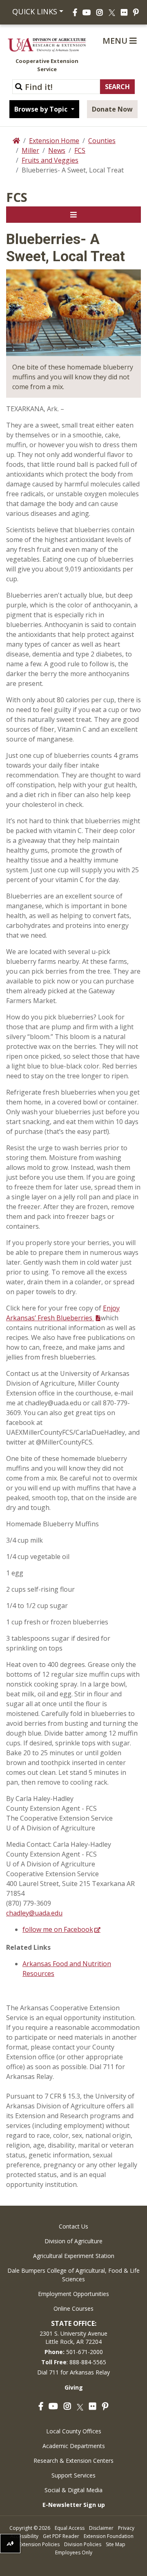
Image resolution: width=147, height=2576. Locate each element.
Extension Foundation (109, 2536)
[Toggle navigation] (73, 215)
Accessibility (24, 2536)
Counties (102, 141)
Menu (116, 41)
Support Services (73, 2475)
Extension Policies (39, 2544)
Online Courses (73, 2308)
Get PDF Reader (61, 2536)
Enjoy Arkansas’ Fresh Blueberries (63, 1313)
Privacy (126, 2528)
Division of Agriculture (73, 2241)
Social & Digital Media (73, 2490)
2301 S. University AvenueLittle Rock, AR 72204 (73, 2337)
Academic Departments (74, 2446)
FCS (80, 150)
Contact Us (73, 2226)
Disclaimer (101, 2528)
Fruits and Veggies (50, 160)
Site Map (116, 2544)
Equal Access (70, 2528)
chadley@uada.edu (34, 1913)
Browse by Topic (42, 109)
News (57, 150)
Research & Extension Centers (73, 2461)
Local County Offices (74, 2431)
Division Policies (83, 2544)
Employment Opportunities (73, 2294)
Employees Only (74, 2552)
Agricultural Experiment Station (74, 2256)
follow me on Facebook (58, 1929)
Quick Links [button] (34, 11)
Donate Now (112, 109)
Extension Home (54, 141)
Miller (30, 150)
